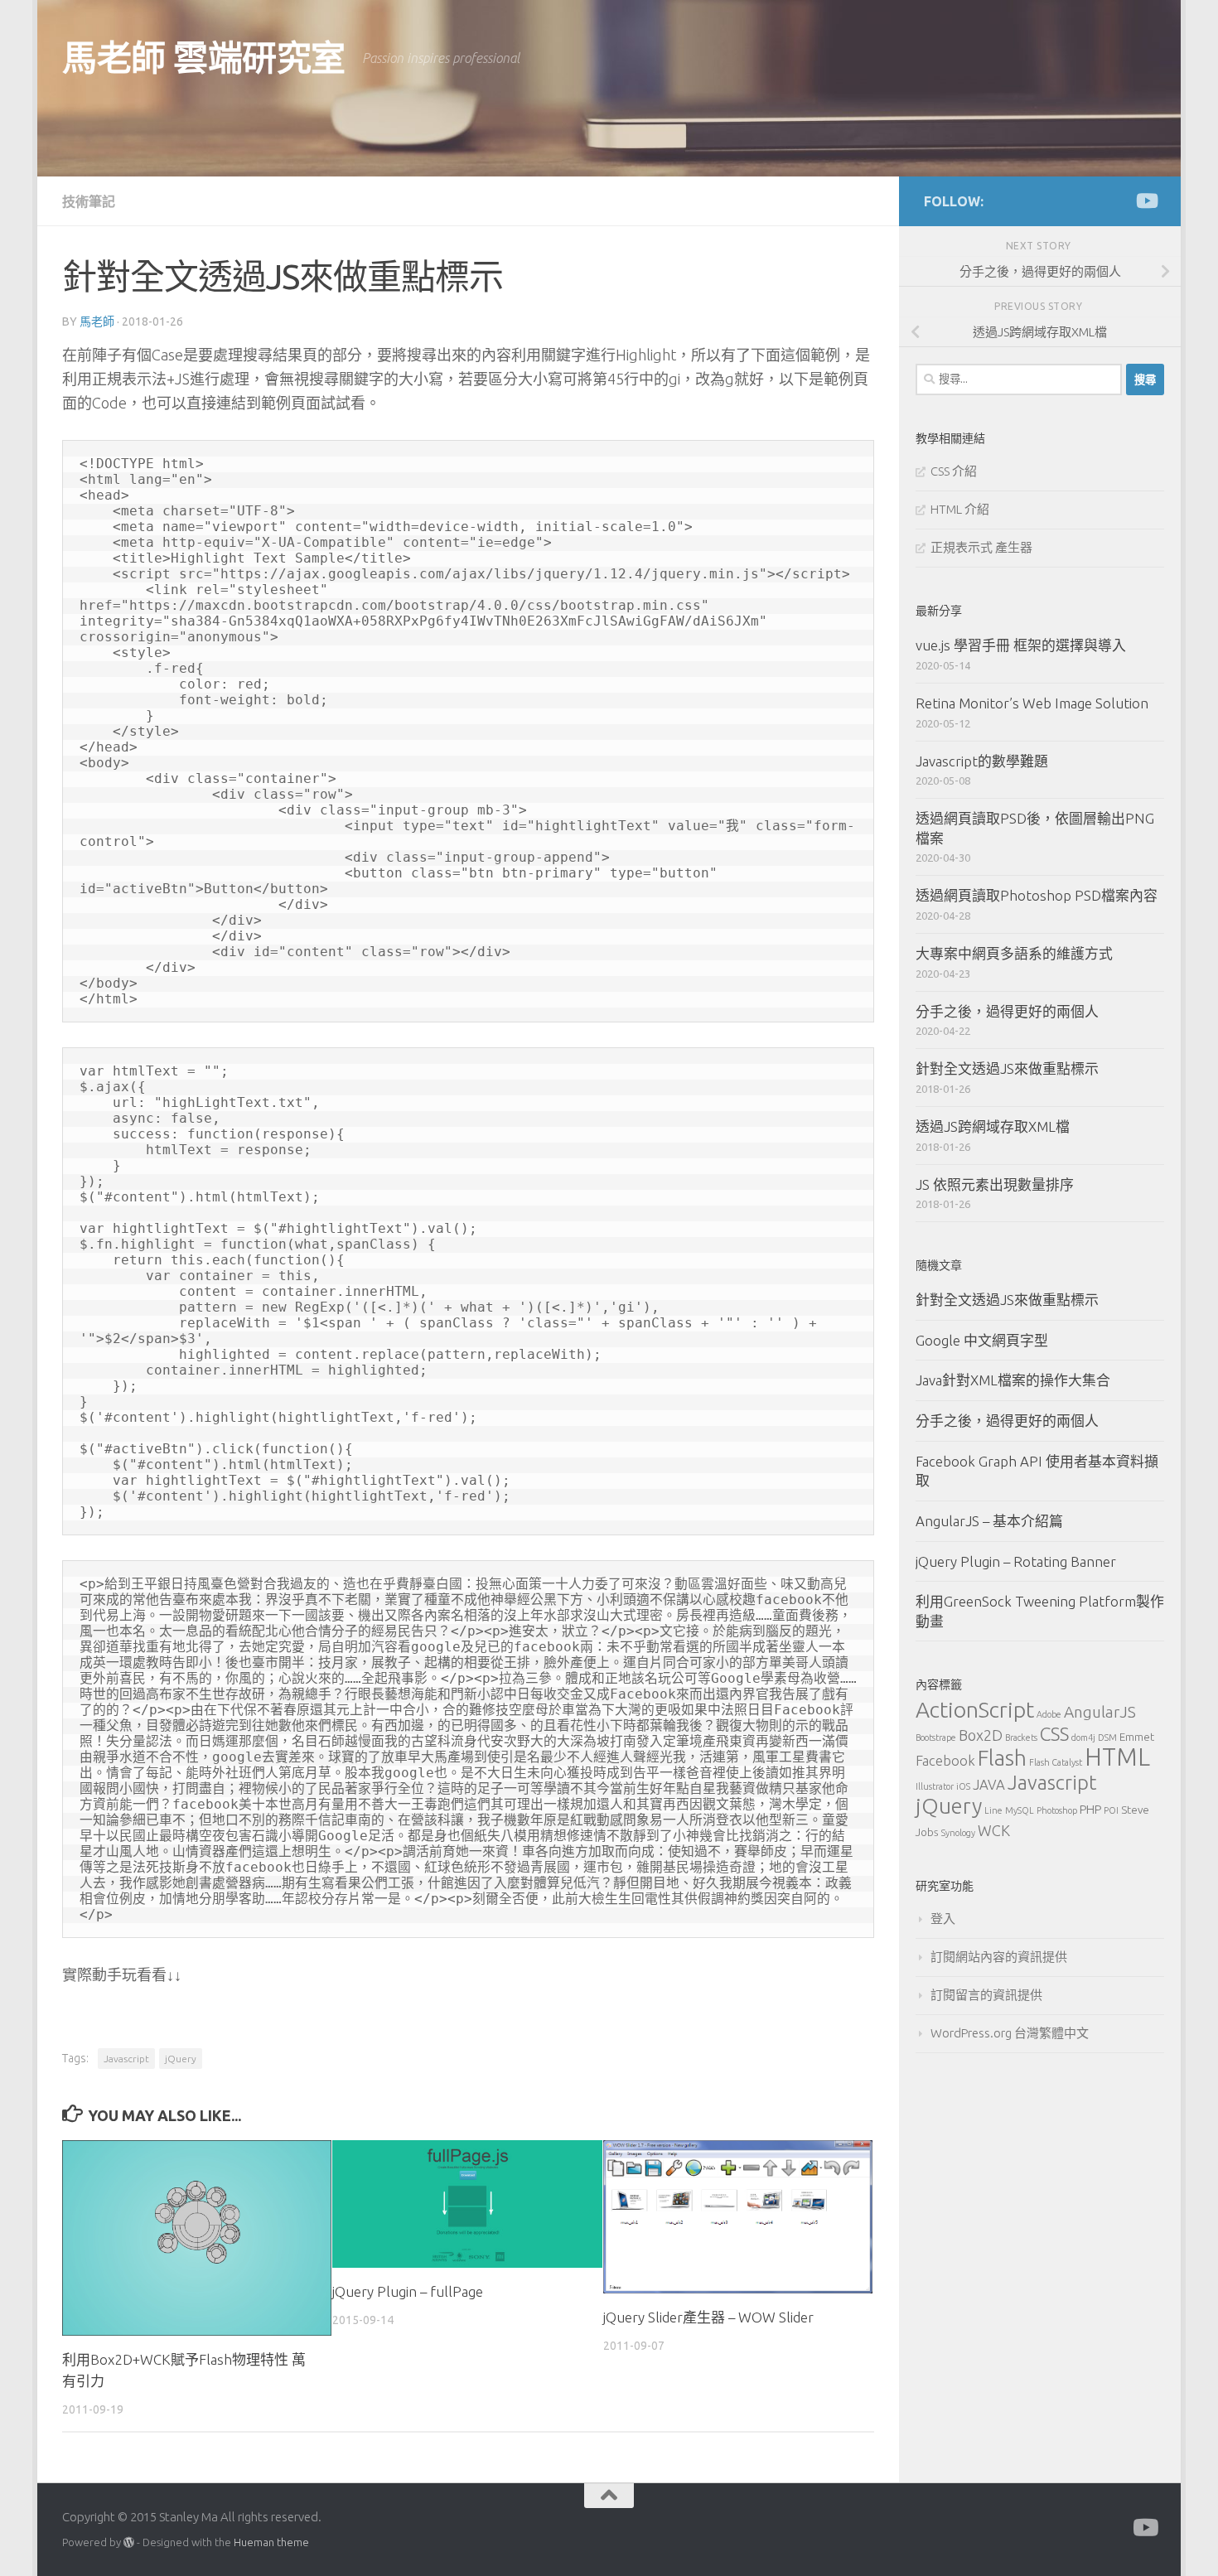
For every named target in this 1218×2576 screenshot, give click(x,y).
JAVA (989, 1784)
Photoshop (1057, 1810)
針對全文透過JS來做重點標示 (1007, 1068)
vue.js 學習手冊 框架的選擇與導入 (1021, 645)
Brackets (1021, 1737)
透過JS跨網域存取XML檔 (993, 1126)
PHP (1090, 1809)
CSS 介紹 (954, 471)
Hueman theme (271, 2542)
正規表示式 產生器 (981, 547)
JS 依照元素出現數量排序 (995, 1184)
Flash (1002, 1758)
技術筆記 (89, 201)
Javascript (126, 2059)
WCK (994, 1830)
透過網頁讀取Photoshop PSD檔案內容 (1037, 895)
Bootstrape (936, 1737)
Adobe (1049, 1714)
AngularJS (1100, 1712)
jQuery (181, 2059)
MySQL (1020, 1810)
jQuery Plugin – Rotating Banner (1016, 1561)
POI (1111, 1810)
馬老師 (97, 321)
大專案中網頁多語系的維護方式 (1014, 953)
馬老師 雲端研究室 (204, 58)
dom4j (1083, 1737)
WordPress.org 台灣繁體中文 (1010, 2033)
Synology (958, 1833)
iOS (963, 1786)
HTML (1117, 1757)
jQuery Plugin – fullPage (408, 2291)
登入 (943, 1919)
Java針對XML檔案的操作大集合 (1013, 1380)
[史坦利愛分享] (1146, 201)
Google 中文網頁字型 (982, 1340)
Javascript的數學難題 (982, 761)
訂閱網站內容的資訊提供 (999, 1957)
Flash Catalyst (1056, 1762)
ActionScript (975, 1709)
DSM (1107, 1737)
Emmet (1137, 1737)
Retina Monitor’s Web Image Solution (1032, 703)
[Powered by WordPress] (129, 2542)
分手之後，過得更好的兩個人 (1007, 1011)
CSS (1054, 1734)
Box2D (981, 1735)
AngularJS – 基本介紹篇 (989, 1521)
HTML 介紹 (960, 509)
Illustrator (935, 1786)
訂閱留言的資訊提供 (986, 1995)
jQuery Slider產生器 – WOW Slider (708, 2317)
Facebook (945, 1760)
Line (993, 1810)
